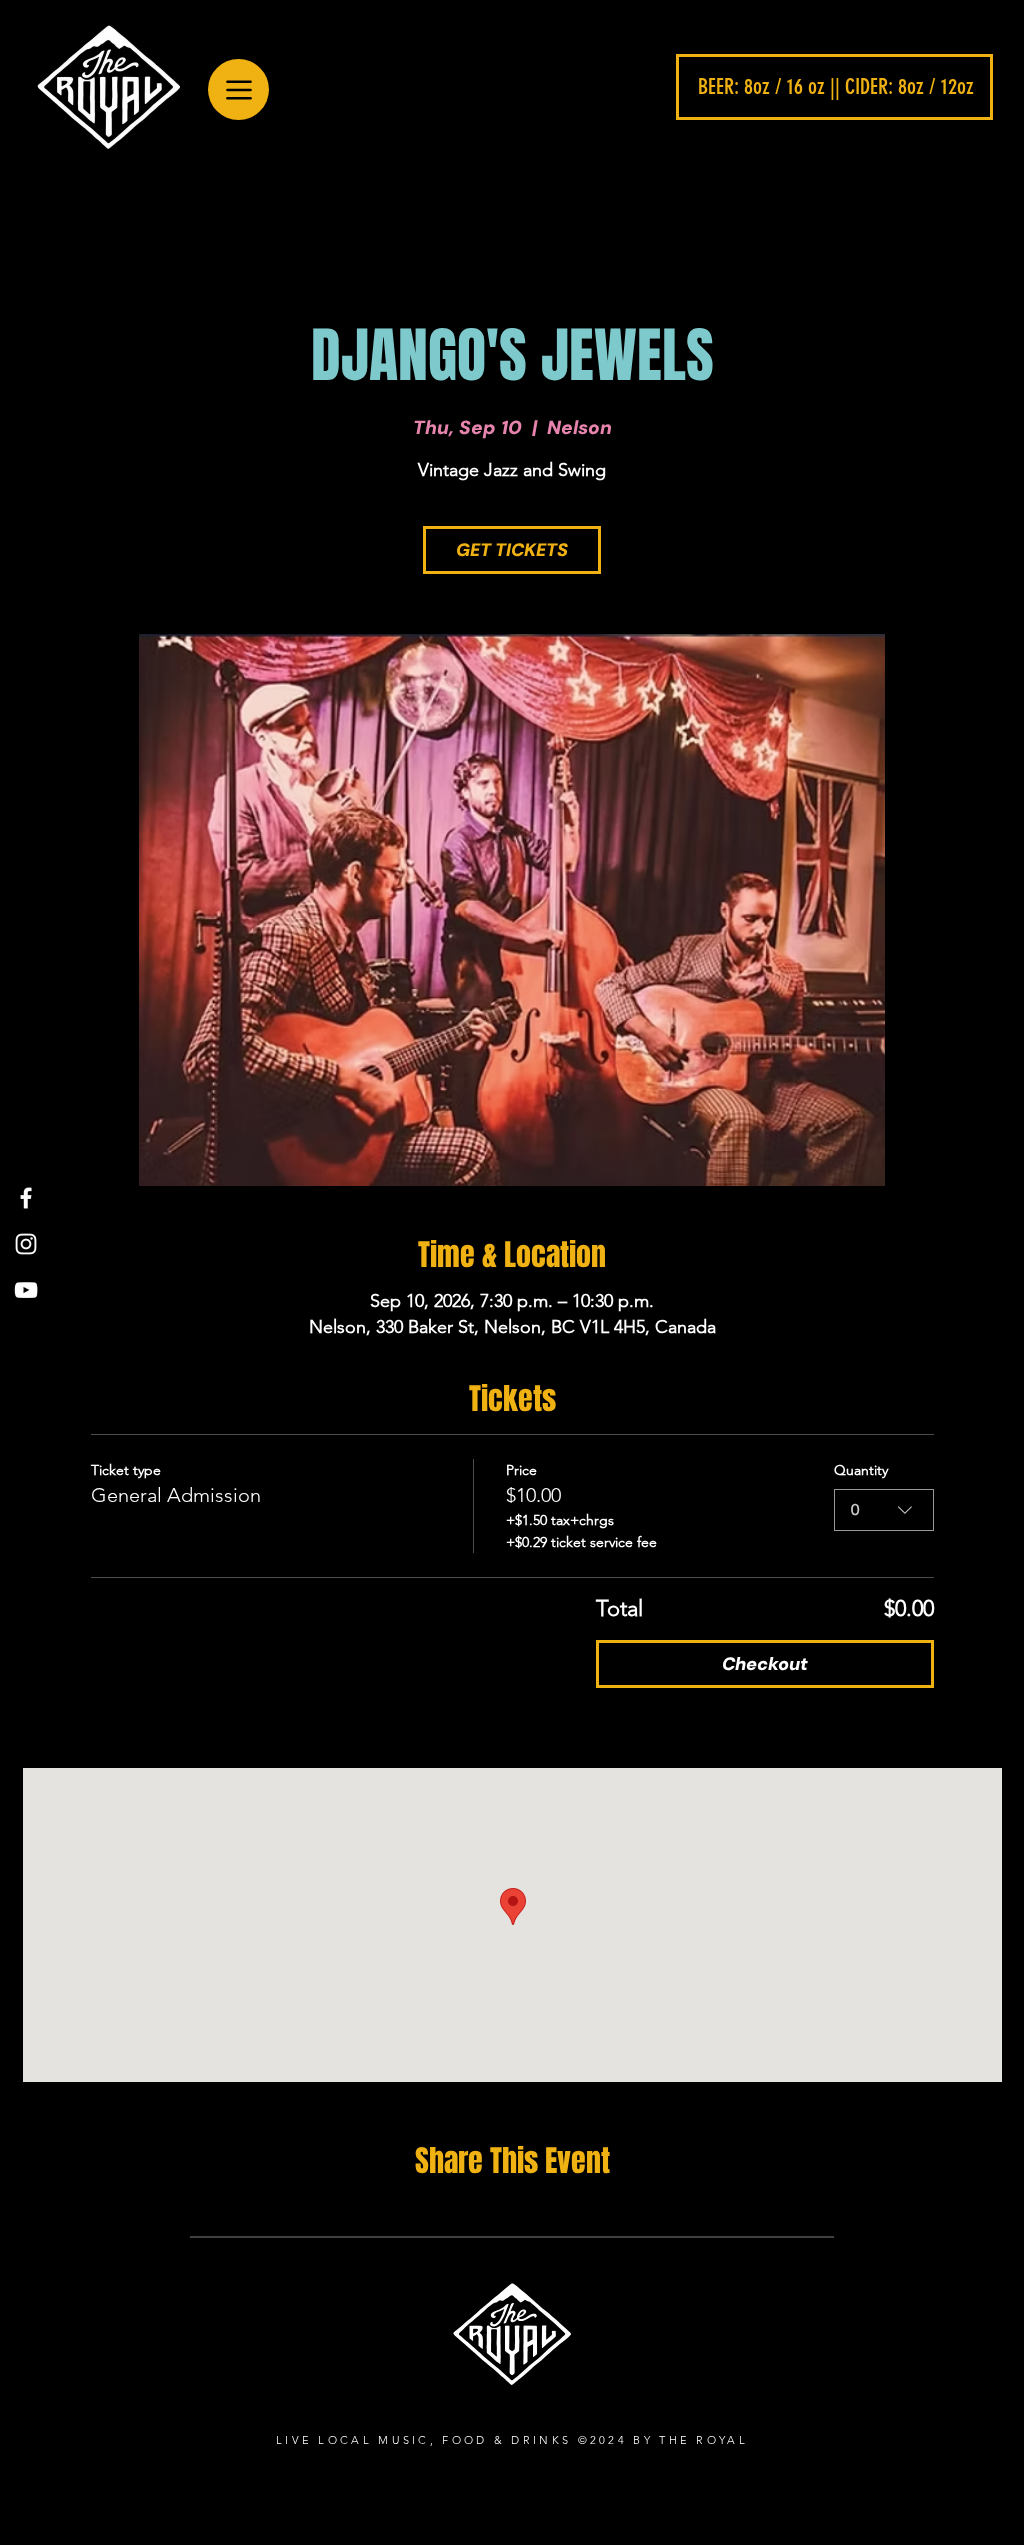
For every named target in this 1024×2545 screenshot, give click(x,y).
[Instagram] (26, 1244)
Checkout (765, 1664)
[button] (834, 87)
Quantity (861, 1470)
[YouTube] (26, 1290)
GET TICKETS (512, 550)
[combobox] (884, 1510)
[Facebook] (26, 1198)
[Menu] (238, 89)
